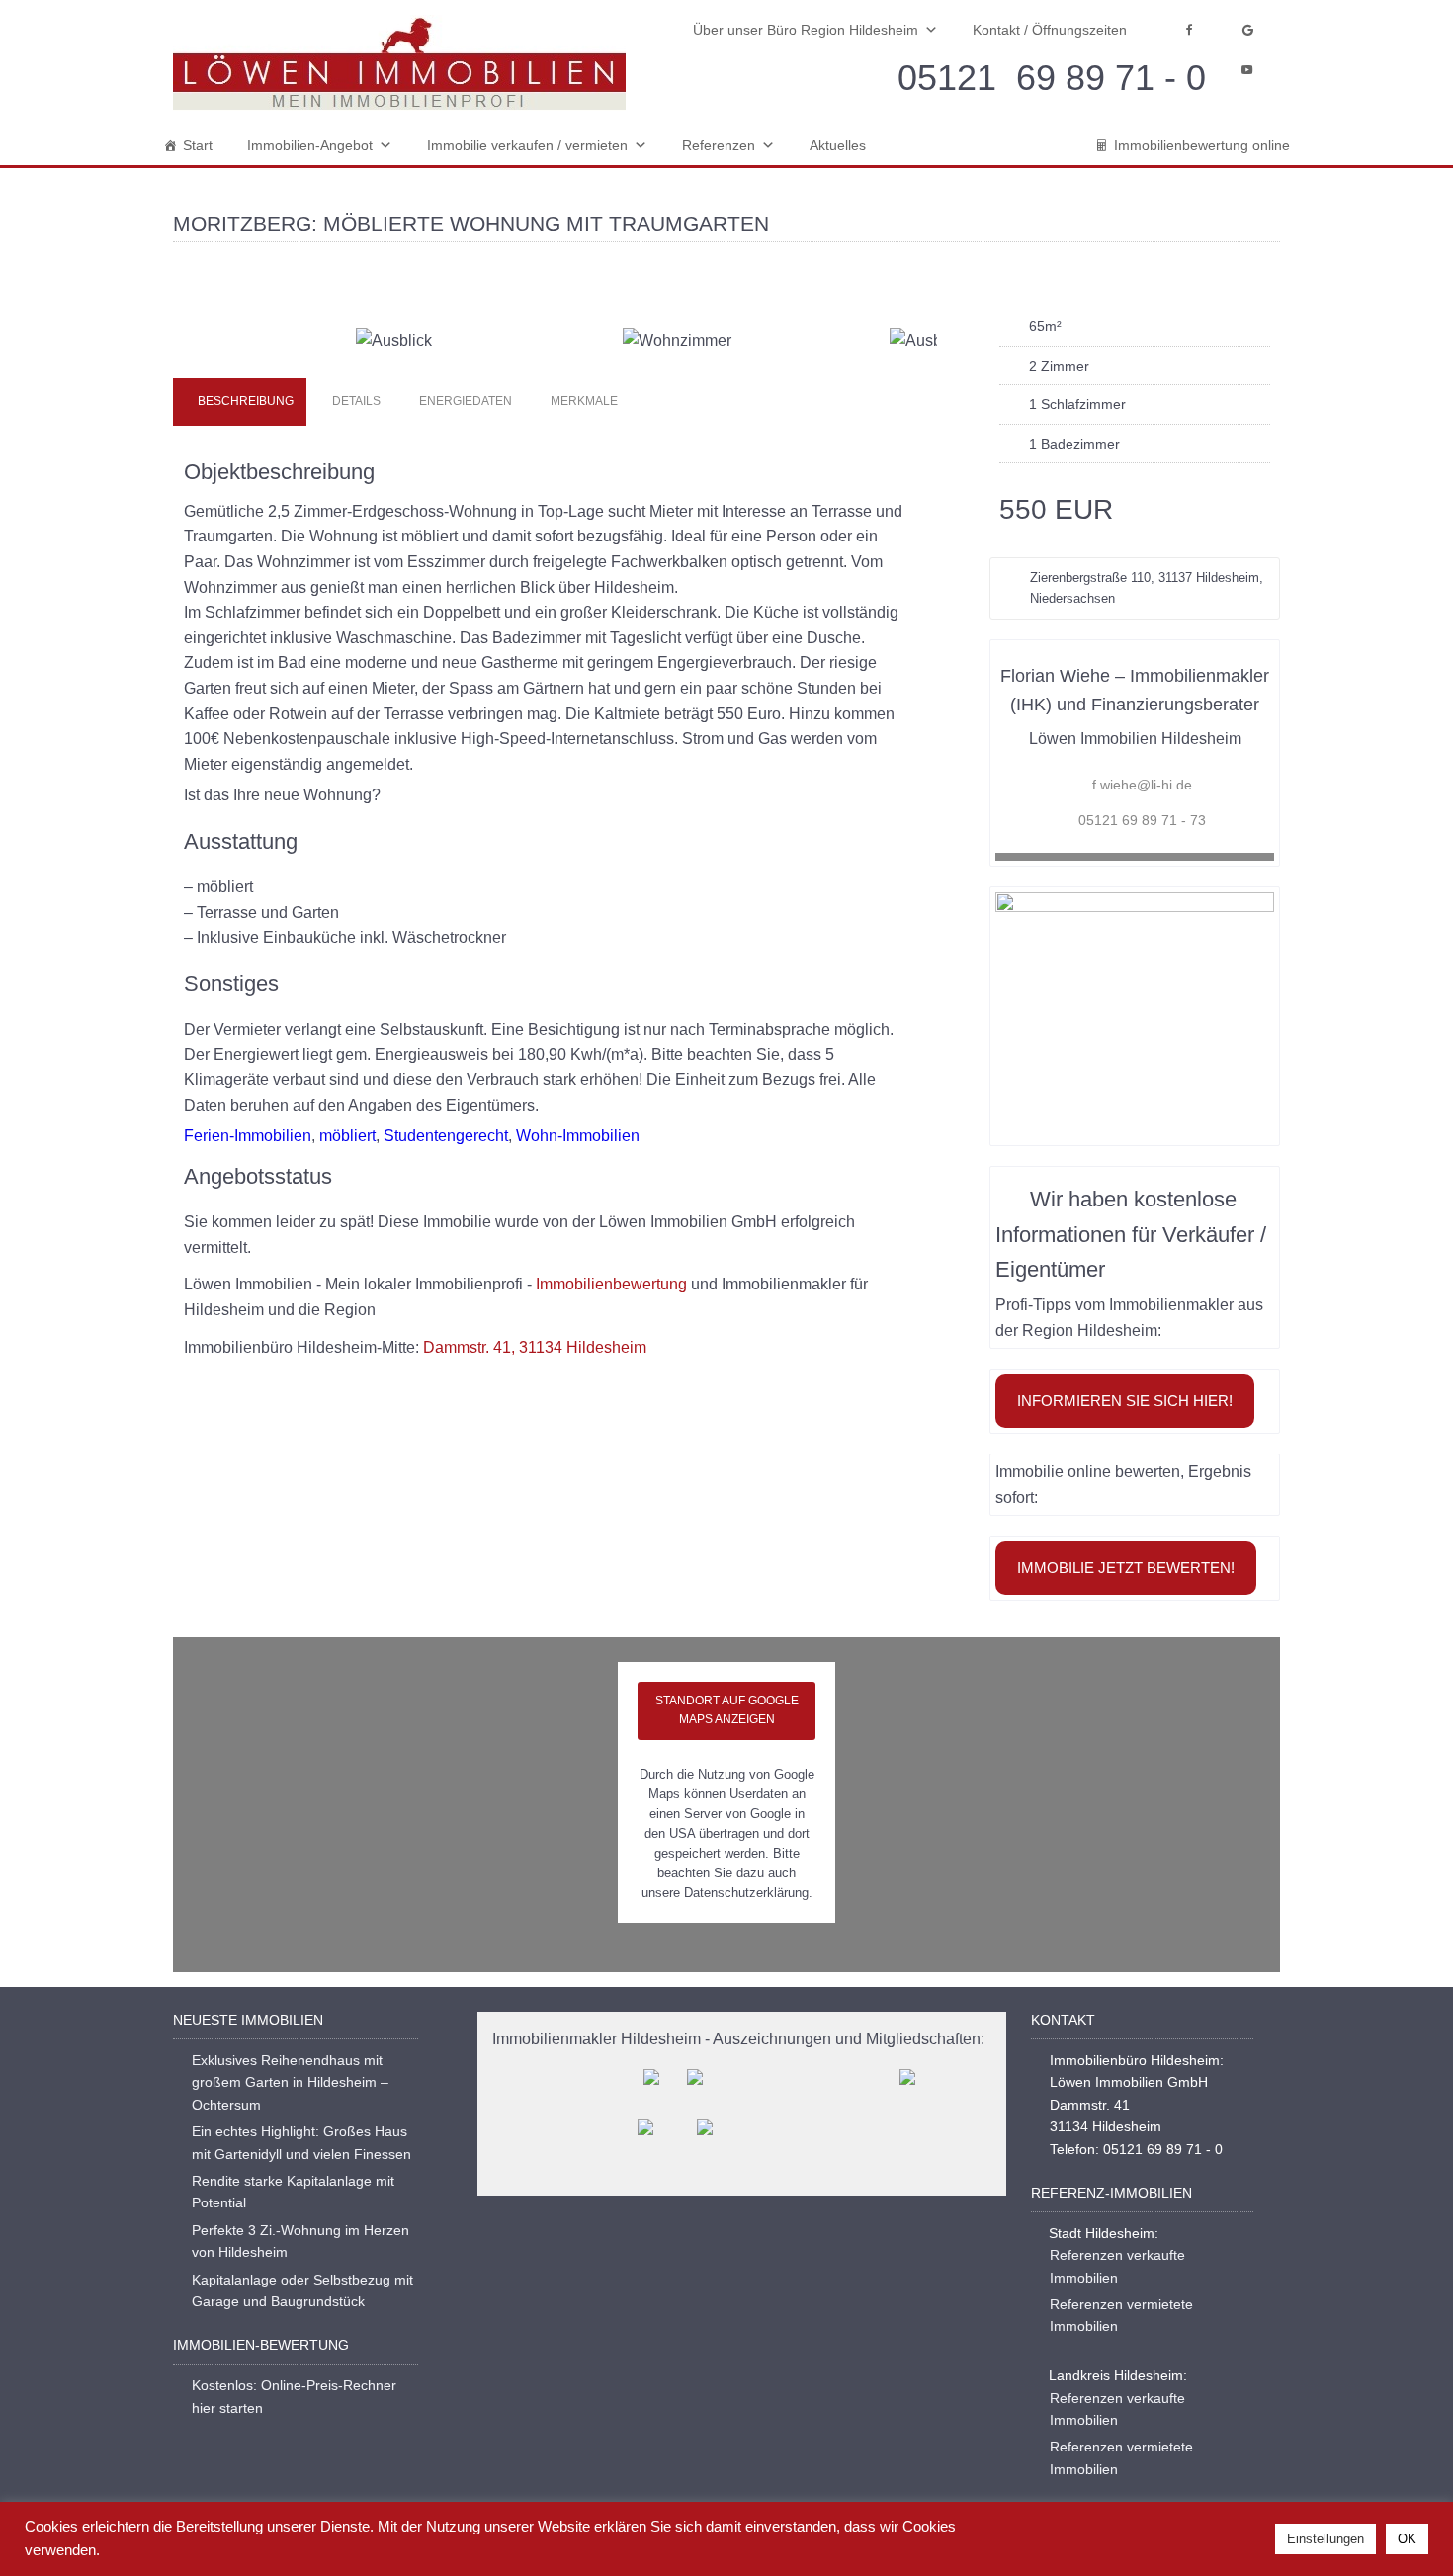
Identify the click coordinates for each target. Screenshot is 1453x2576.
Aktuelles (838, 145)
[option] (555, 310)
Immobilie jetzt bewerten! (1126, 1568)
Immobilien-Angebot (310, 145)
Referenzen (719, 145)
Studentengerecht (446, 1136)
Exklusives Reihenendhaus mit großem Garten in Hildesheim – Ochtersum (290, 2082)
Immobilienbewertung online (1202, 145)
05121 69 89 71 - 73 (1142, 820)
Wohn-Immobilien (578, 1136)
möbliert (347, 1136)
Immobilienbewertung (611, 1284)
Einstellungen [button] (1325, 2539)
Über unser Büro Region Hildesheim (806, 30)
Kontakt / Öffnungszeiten (1050, 30)
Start (198, 145)
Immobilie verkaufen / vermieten (527, 145)
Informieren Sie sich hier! (1125, 1401)
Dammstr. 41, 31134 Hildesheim (535, 1347)
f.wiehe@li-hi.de (1142, 785)
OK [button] (1407, 2539)
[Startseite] (399, 63)
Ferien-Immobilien (248, 1136)
